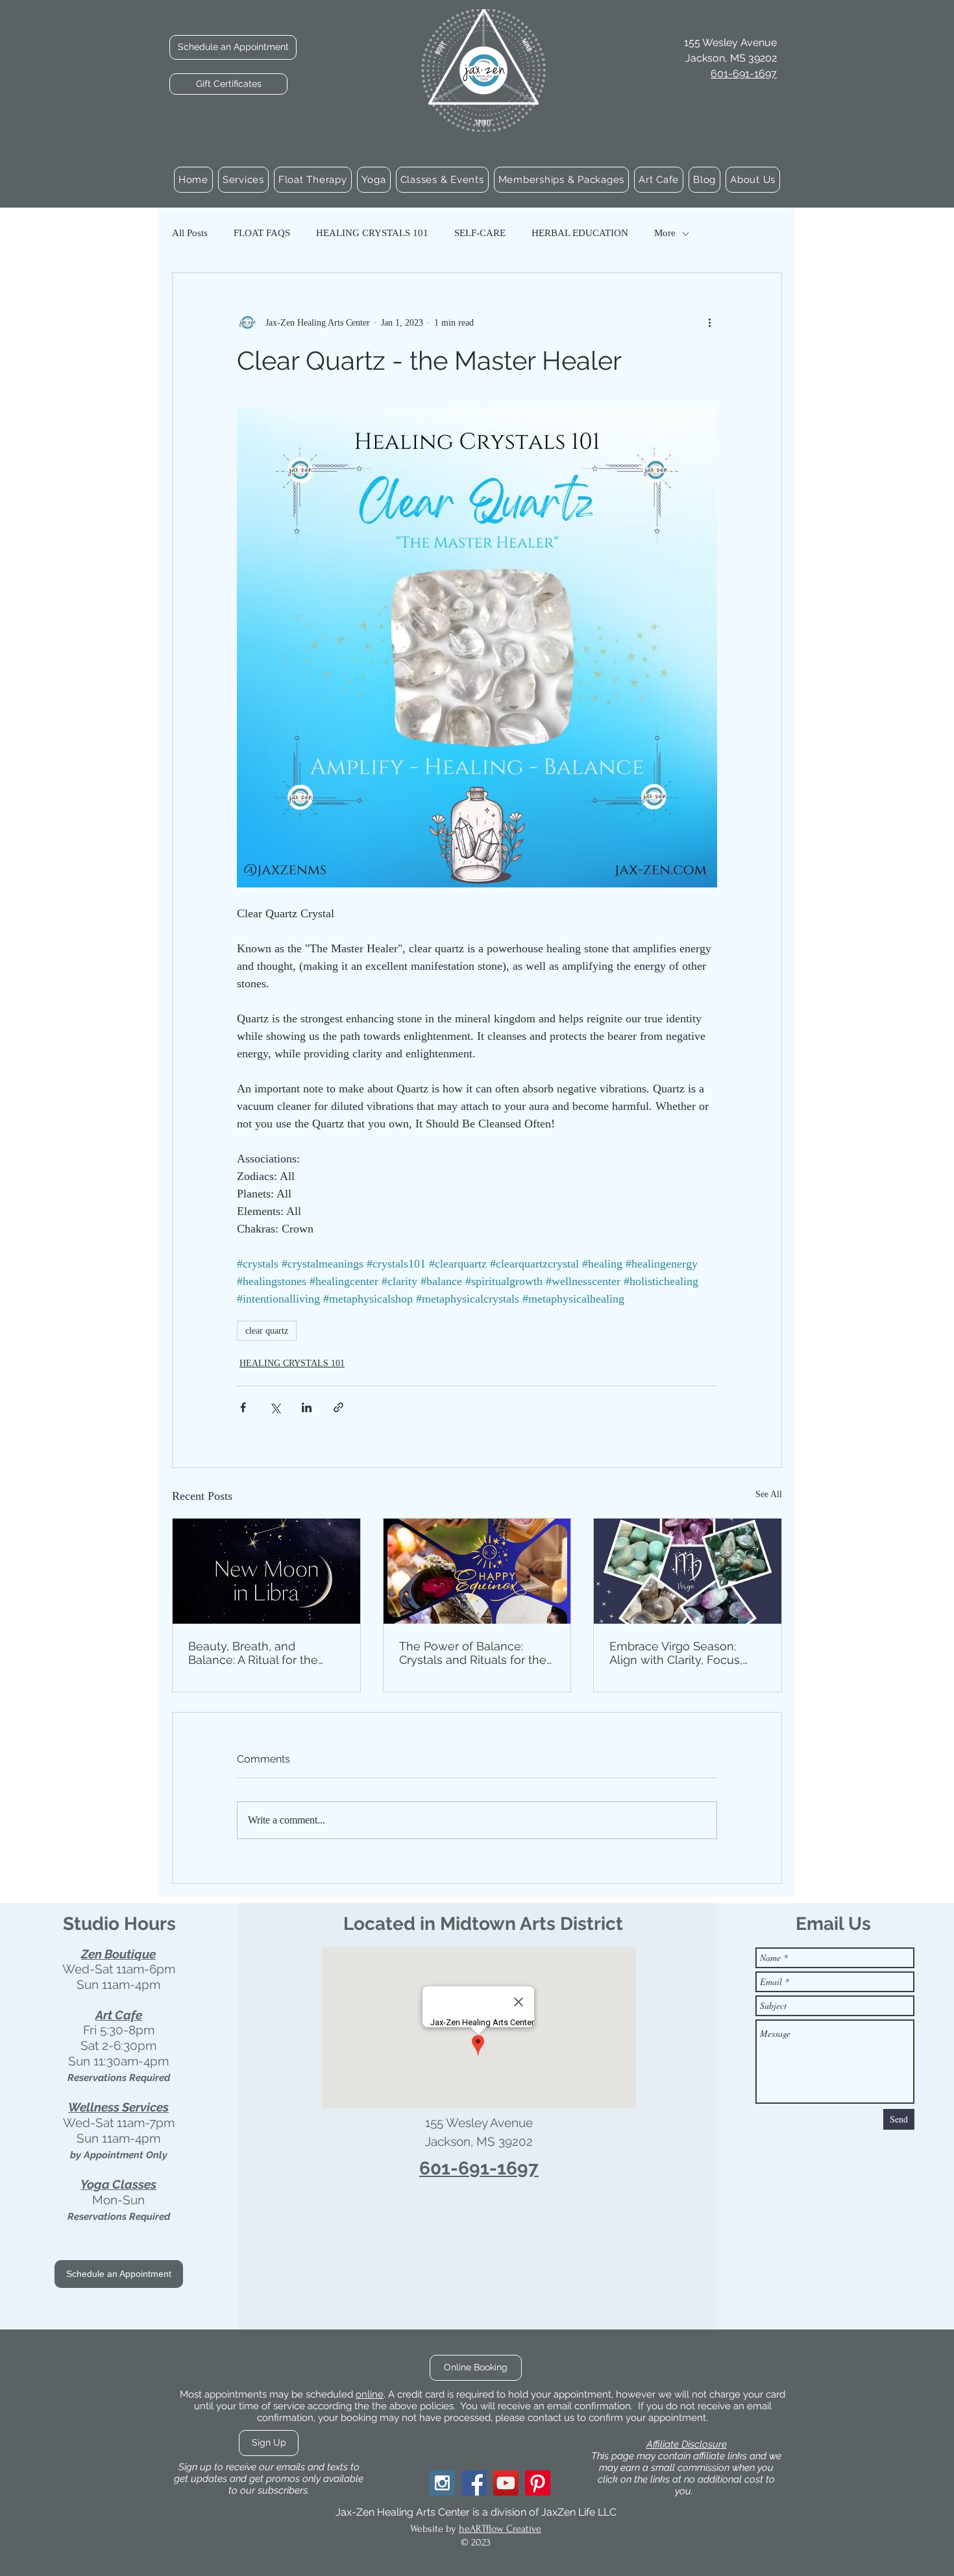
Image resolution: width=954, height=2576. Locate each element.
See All (769, 1494)
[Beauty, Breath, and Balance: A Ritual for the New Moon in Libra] (266, 1571)
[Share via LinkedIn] (307, 1407)
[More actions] (709, 322)
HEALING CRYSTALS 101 (372, 233)
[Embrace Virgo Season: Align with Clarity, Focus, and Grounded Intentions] (688, 1571)
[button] (243, 180)
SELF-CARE (480, 233)
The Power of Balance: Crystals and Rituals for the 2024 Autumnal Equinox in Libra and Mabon (473, 1653)
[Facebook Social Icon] (474, 2483)
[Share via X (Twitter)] (275, 1407)
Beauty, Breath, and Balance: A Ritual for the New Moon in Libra (253, 1653)
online (370, 2394)
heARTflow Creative (500, 2529)
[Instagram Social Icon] (442, 2483)
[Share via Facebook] (243, 1407)
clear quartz (267, 1331)
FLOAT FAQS (262, 233)
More (665, 233)
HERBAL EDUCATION (580, 233)
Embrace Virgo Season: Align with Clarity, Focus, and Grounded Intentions (678, 1653)
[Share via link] (338, 1407)
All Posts (190, 233)
